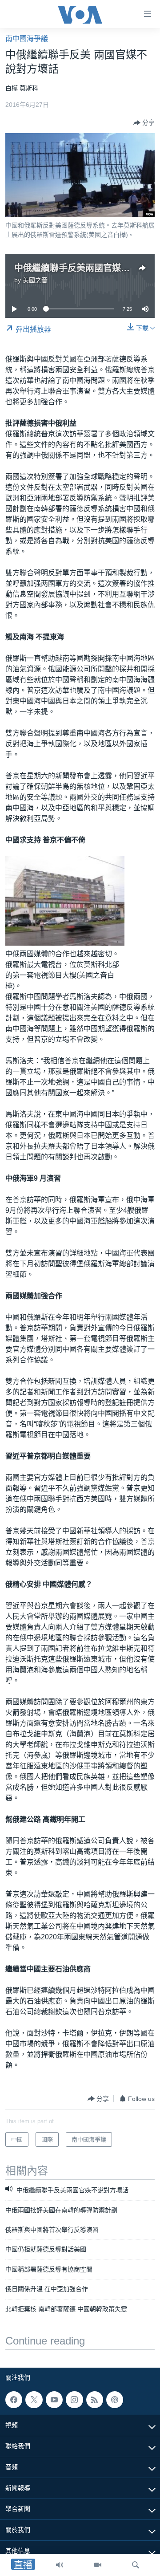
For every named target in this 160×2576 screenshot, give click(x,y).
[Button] (144, 123)
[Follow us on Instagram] (74, 2400)
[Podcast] (115, 2400)
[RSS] (95, 2400)
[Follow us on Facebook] (14, 2400)
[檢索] (136, 2565)
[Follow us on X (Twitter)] (34, 2400)
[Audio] (60, 2565)
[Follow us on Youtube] (54, 2400)
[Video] (98, 2565)
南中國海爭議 (27, 39)
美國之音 (35, 280)
